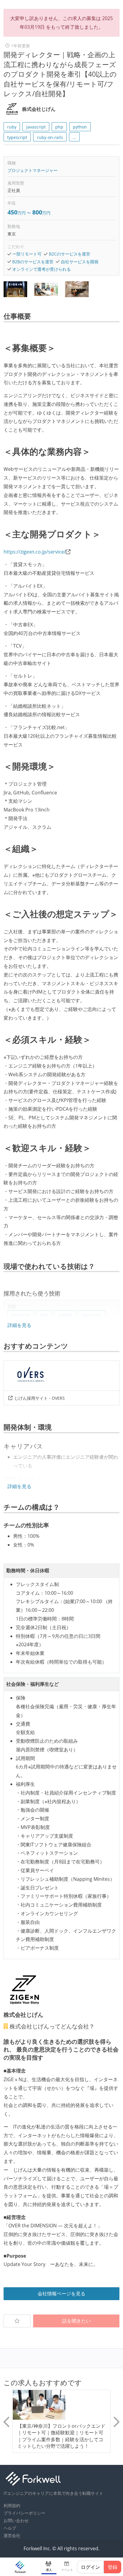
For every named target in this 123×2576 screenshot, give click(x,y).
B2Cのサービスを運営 (70, 254)
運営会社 (12, 2535)
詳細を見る (19, 1325)
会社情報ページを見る (61, 2294)
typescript (17, 137)
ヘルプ (10, 2528)
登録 (113, 2567)
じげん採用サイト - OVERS (40, 1398)
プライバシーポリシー (24, 2513)
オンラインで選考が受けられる (41, 269)
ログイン (90, 2567)
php (59, 127)
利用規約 (12, 2505)
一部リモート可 (27, 254)
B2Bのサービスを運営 (33, 262)
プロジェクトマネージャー (33, 170)
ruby (12, 127)
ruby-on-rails (50, 137)
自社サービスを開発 (80, 262)
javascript (36, 127)
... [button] (74, 137)
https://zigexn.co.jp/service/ (35, 552)
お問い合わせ (16, 2520)
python (80, 127)
